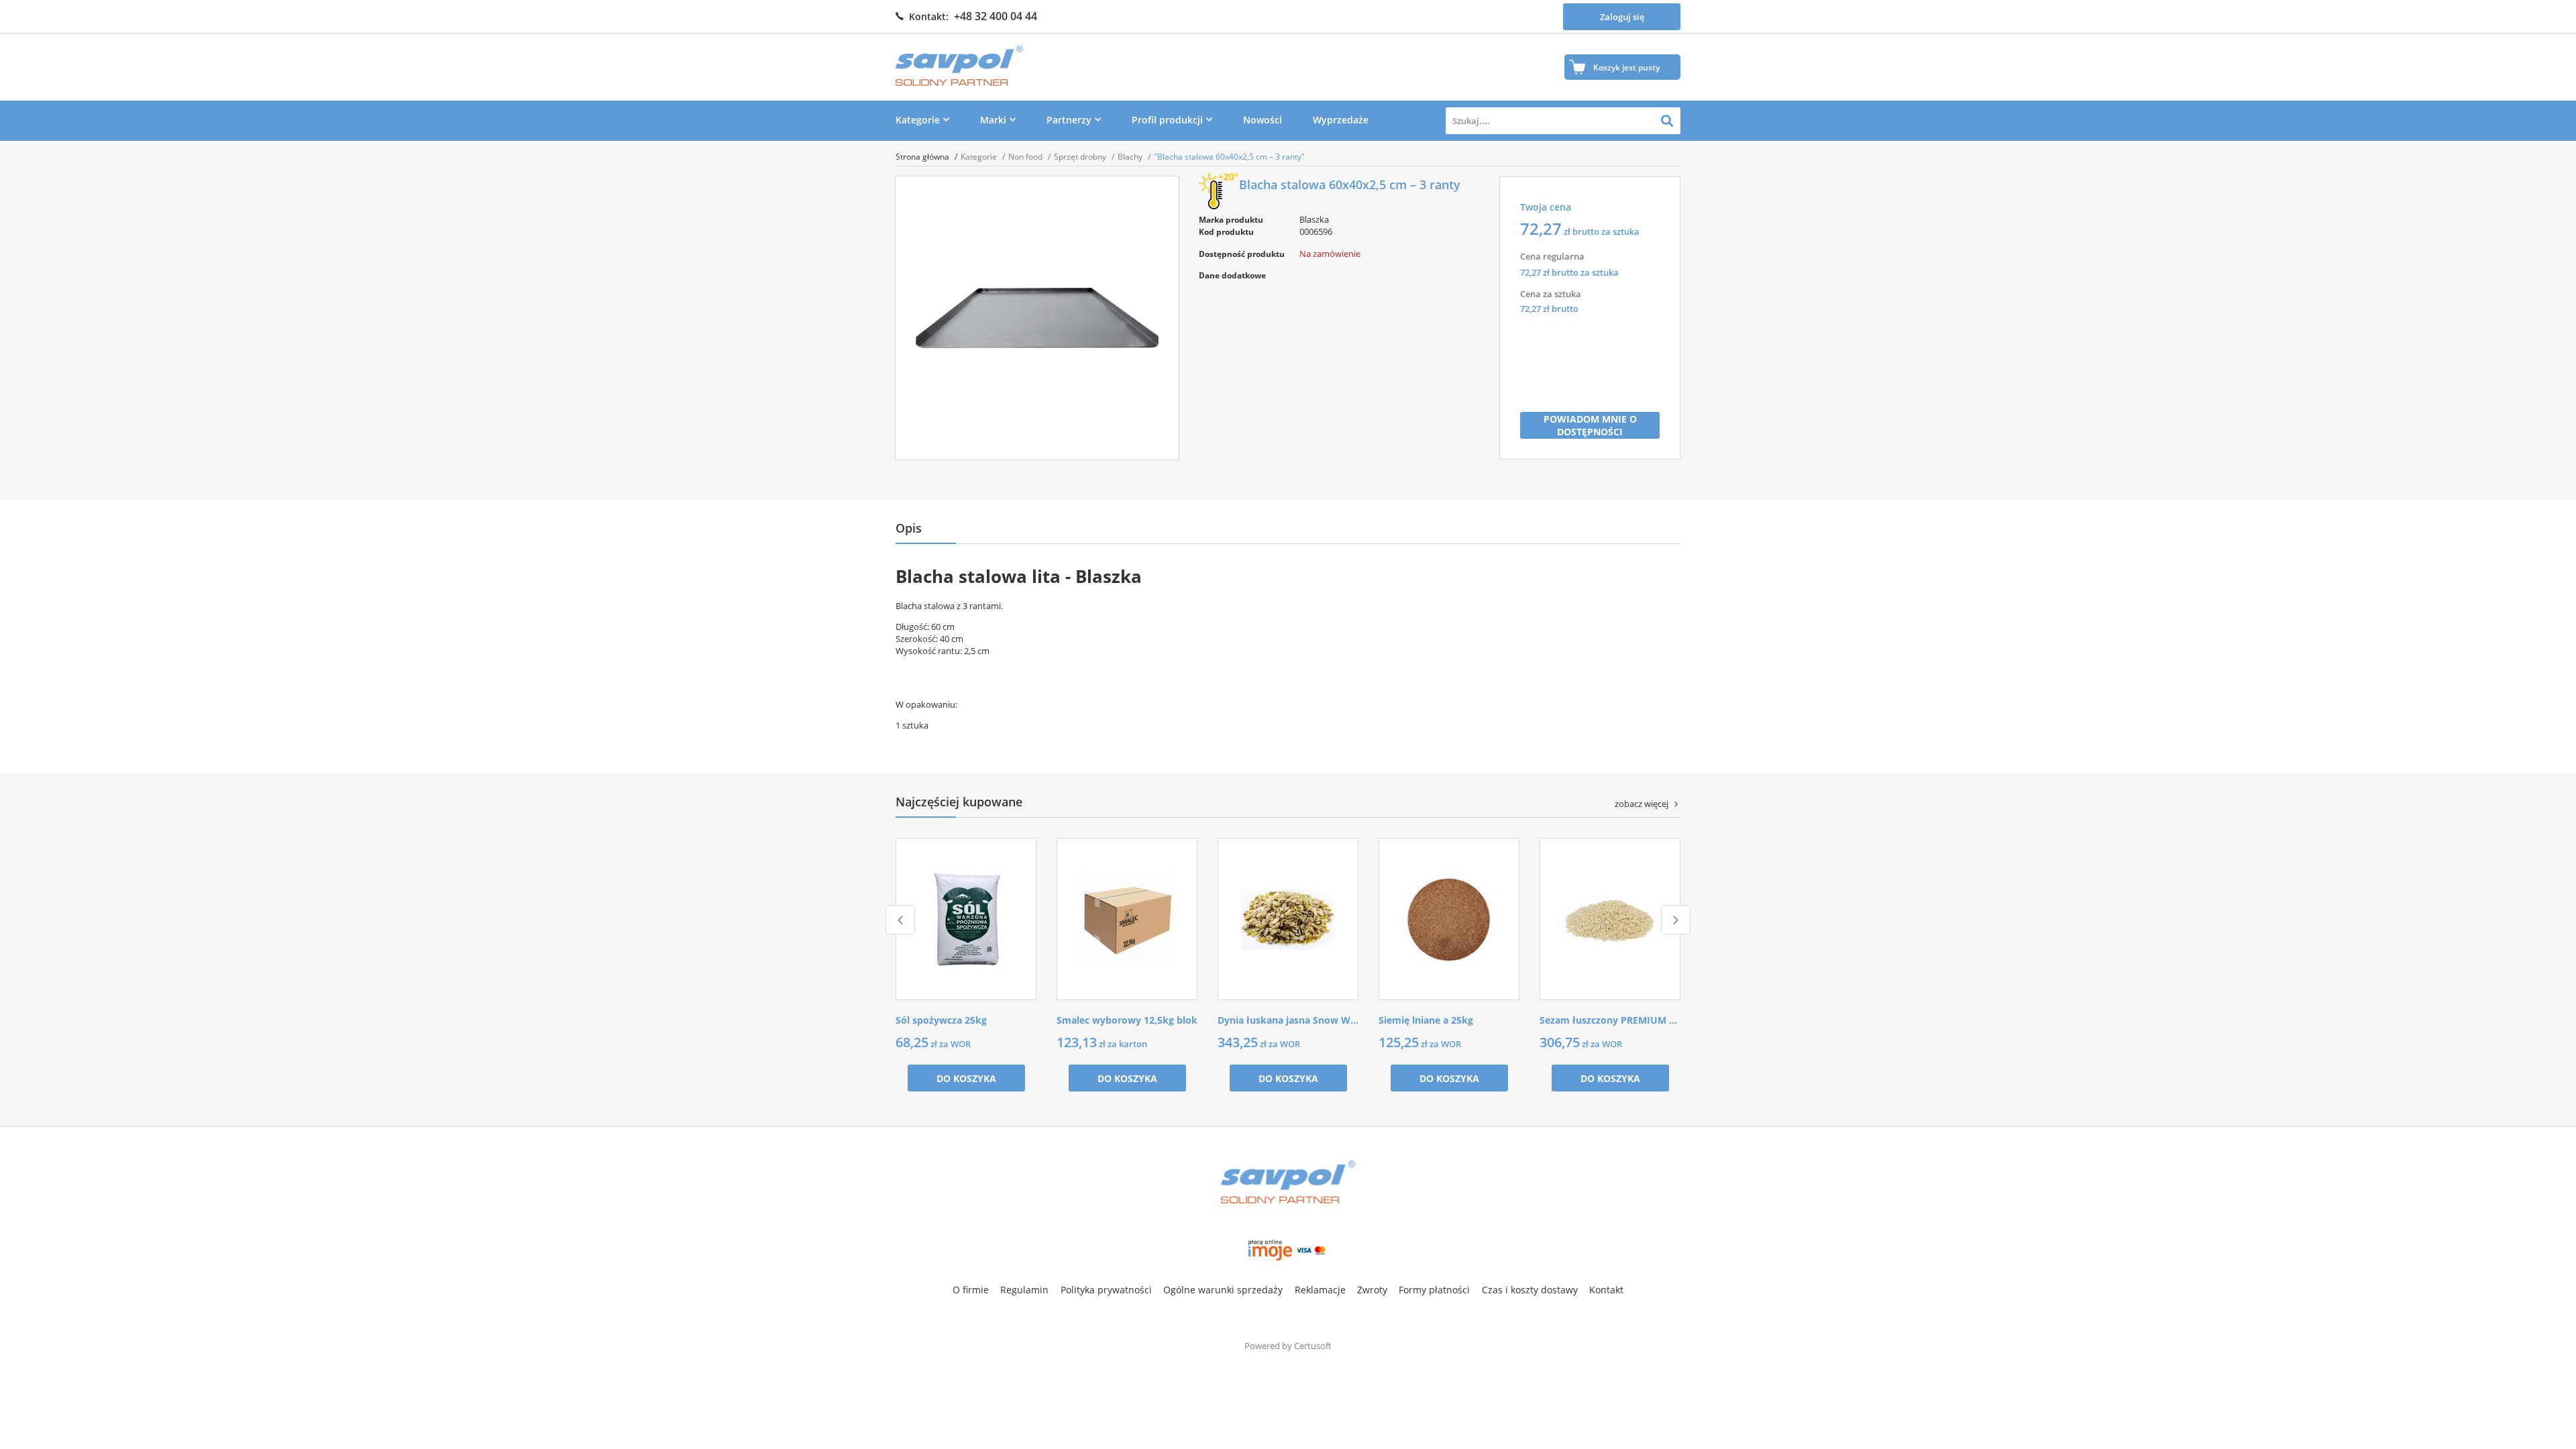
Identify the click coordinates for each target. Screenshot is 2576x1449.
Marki (993, 120)
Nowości (1263, 120)
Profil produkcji (1167, 120)
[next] (1676, 920)
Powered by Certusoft (1288, 1346)
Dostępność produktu (1242, 254)
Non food (1026, 157)
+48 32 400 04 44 (996, 16)
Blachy (1131, 157)
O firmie (971, 1290)
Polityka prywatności (1106, 1290)
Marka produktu (1231, 220)
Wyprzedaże (1341, 120)
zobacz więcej (1642, 804)
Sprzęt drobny (1081, 157)
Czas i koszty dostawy (1530, 1290)
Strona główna (923, 157)
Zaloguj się (1622, 17)
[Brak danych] (1342, 296)
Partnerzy (1069, 120)
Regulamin (1024, 1290)
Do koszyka (966, 1078)
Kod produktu (1226, 232)
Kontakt (1606, 1290)
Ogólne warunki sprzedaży (1223, 1290)
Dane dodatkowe (1232, 275)
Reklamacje (1320, 1290)
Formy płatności (1434, 1290)
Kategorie (918, 120)
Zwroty (1372, 1290)
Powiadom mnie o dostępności (1590, 425)
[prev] (900, 920)
